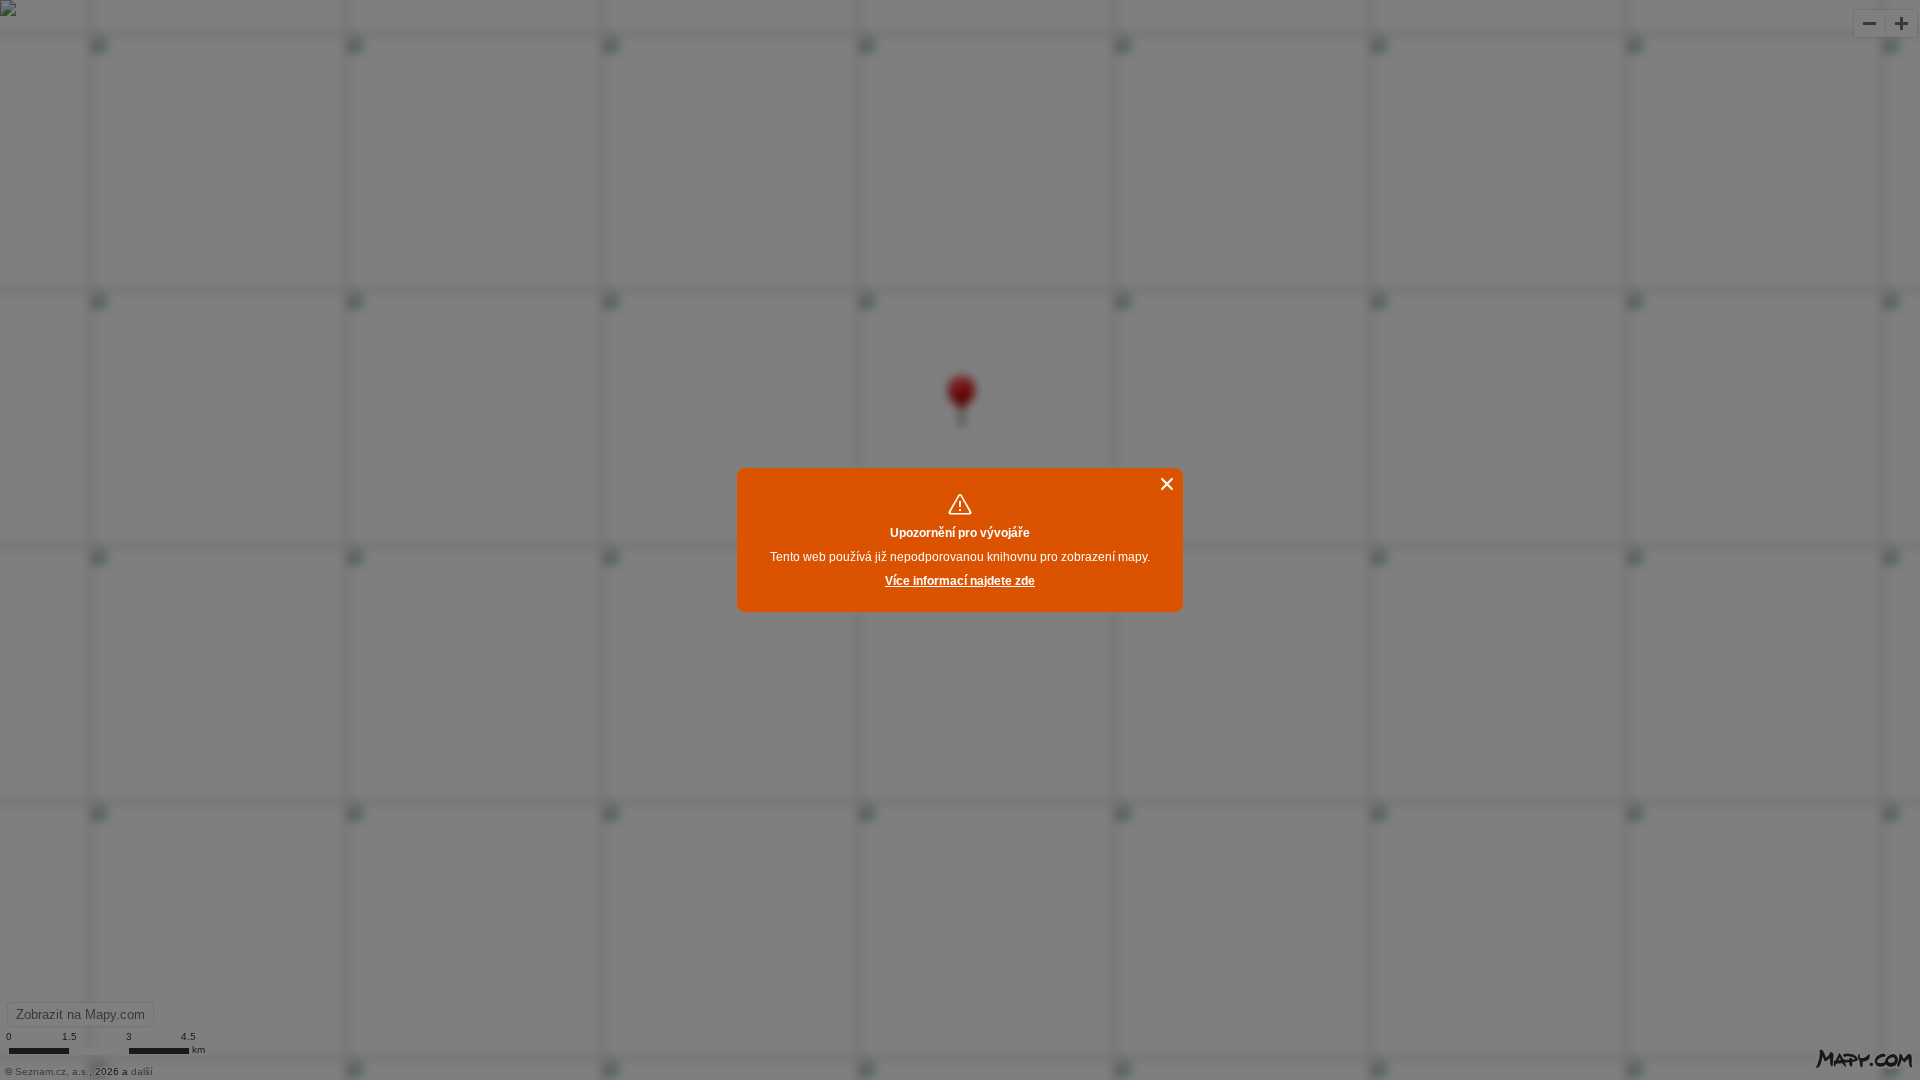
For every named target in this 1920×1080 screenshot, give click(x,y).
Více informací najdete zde (960, 581)
